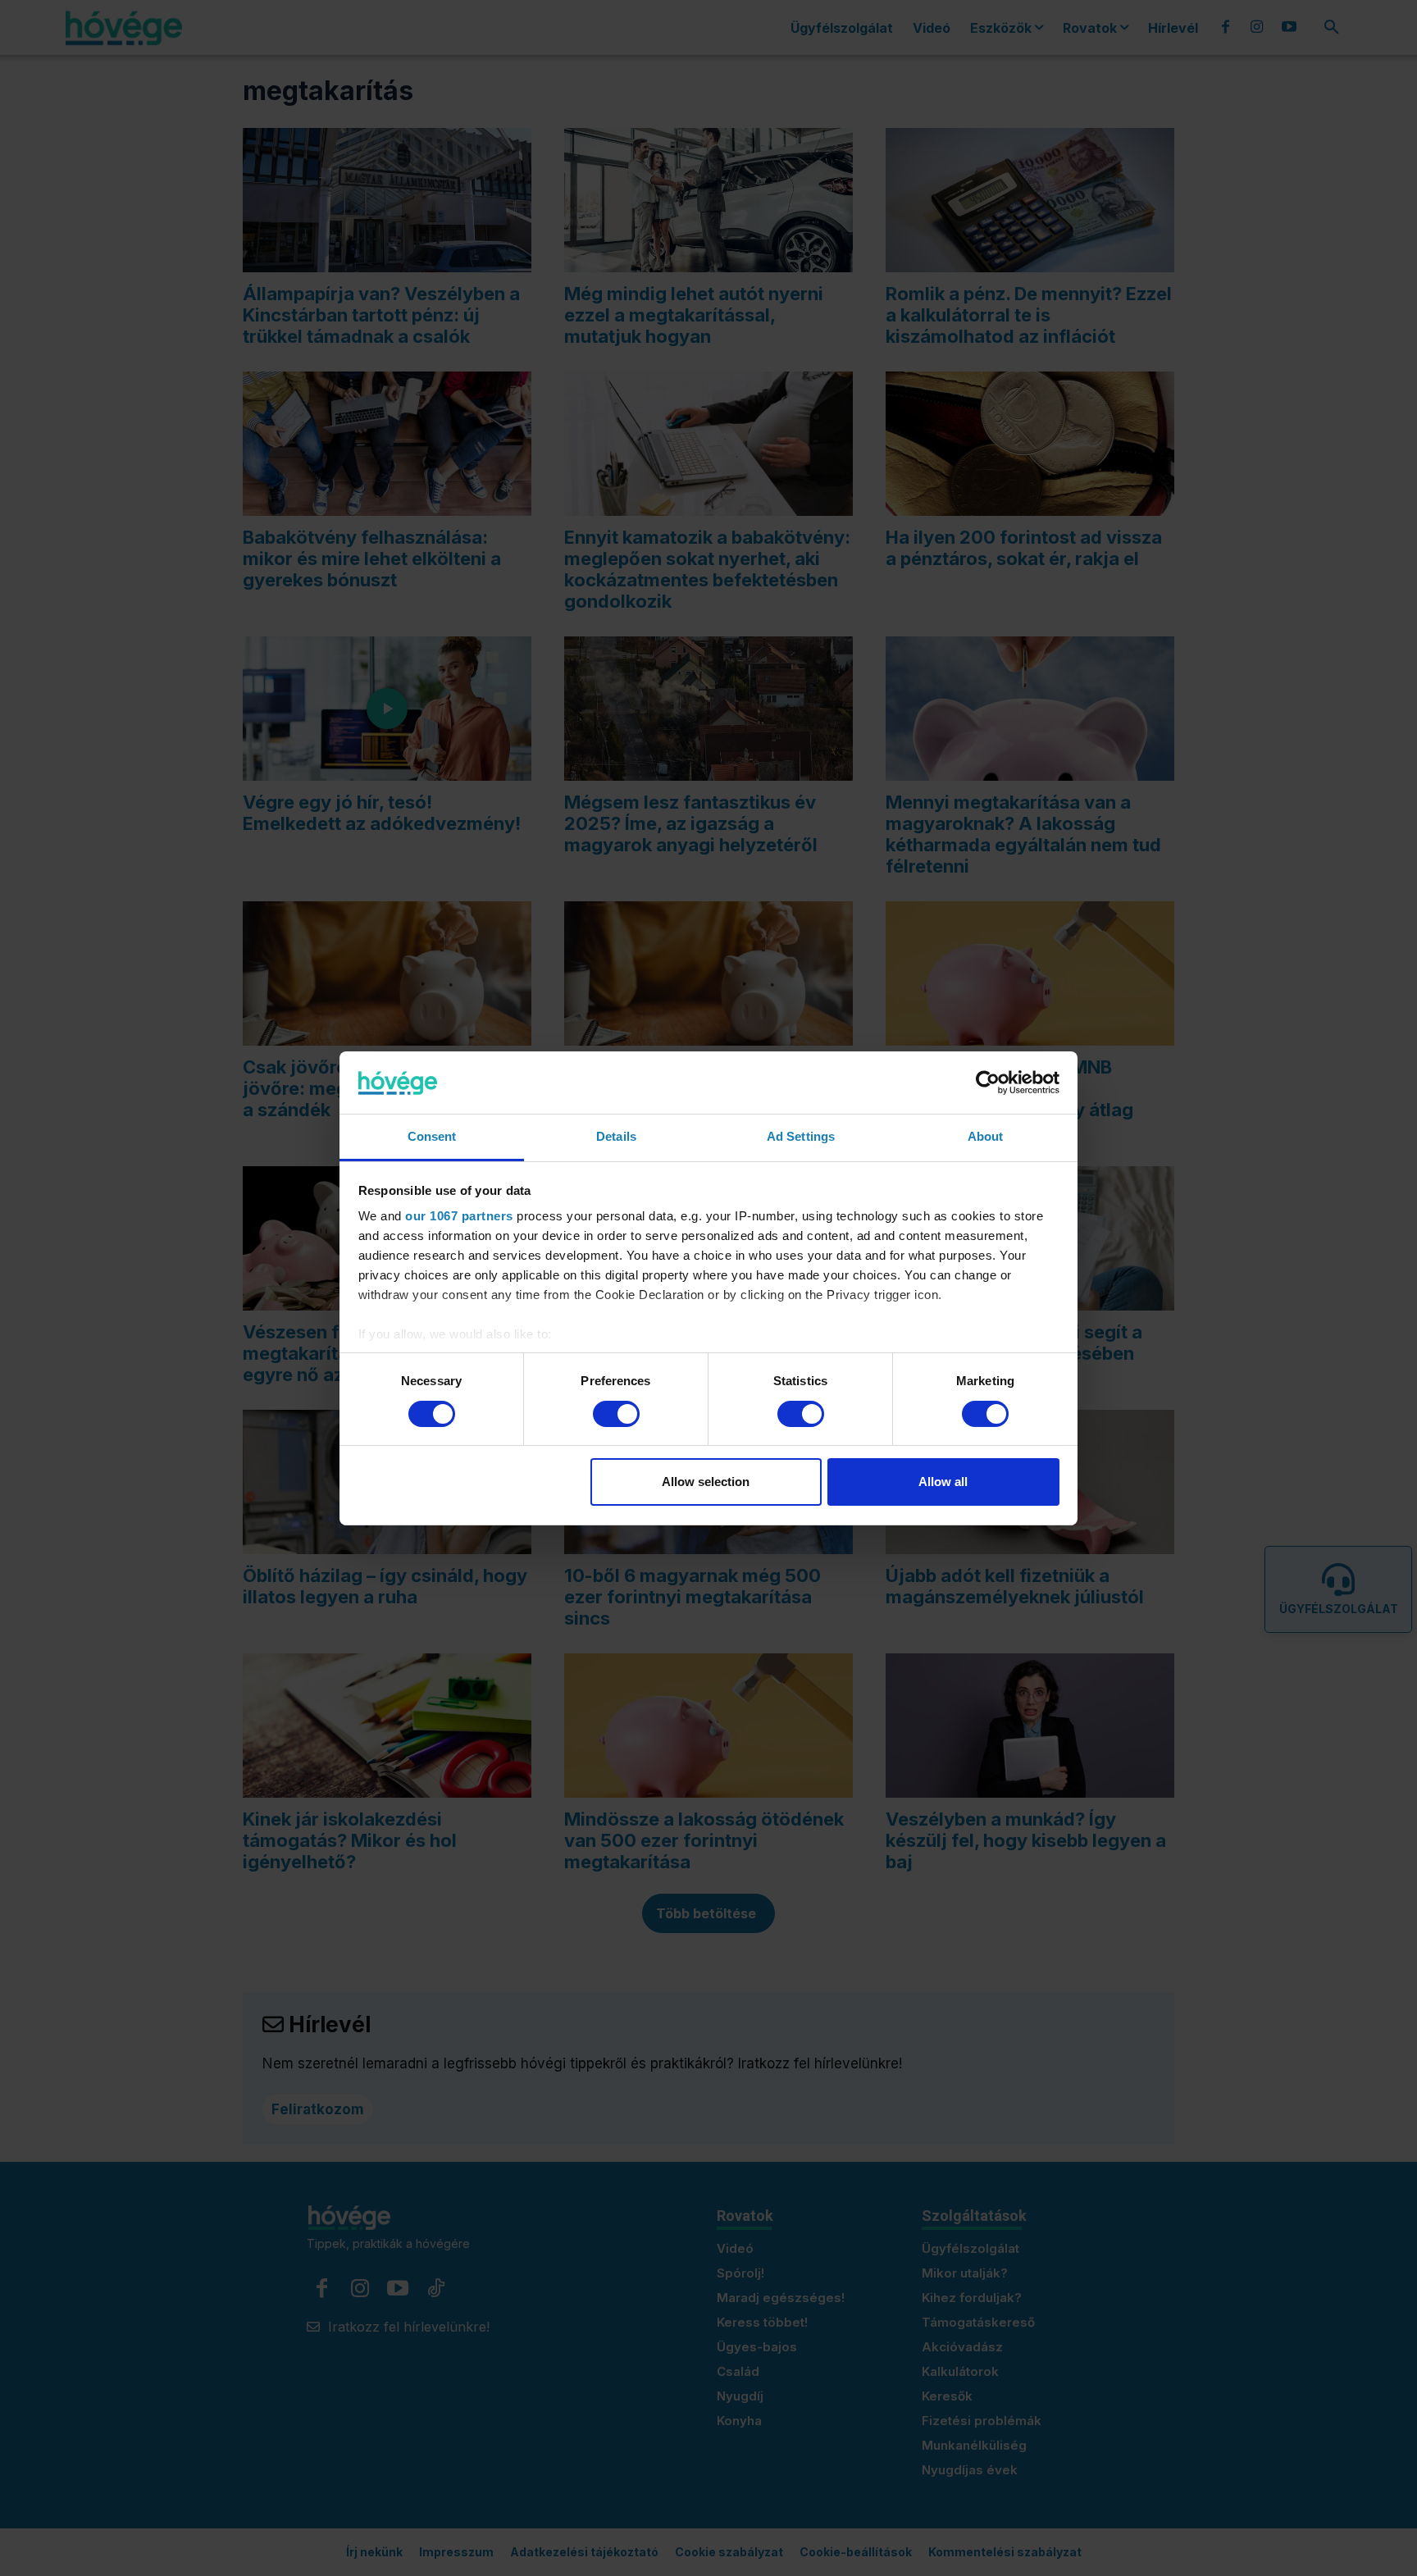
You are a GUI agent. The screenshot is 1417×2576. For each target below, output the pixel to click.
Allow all (943, 1482)
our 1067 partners (459, 1216)
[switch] (616, 1414)
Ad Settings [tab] (801, 1136)
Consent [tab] (432, 1136)
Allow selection (706, 1482)
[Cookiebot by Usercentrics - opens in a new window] (988, 1083)
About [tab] (986, 1136)
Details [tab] (616, 1136)
